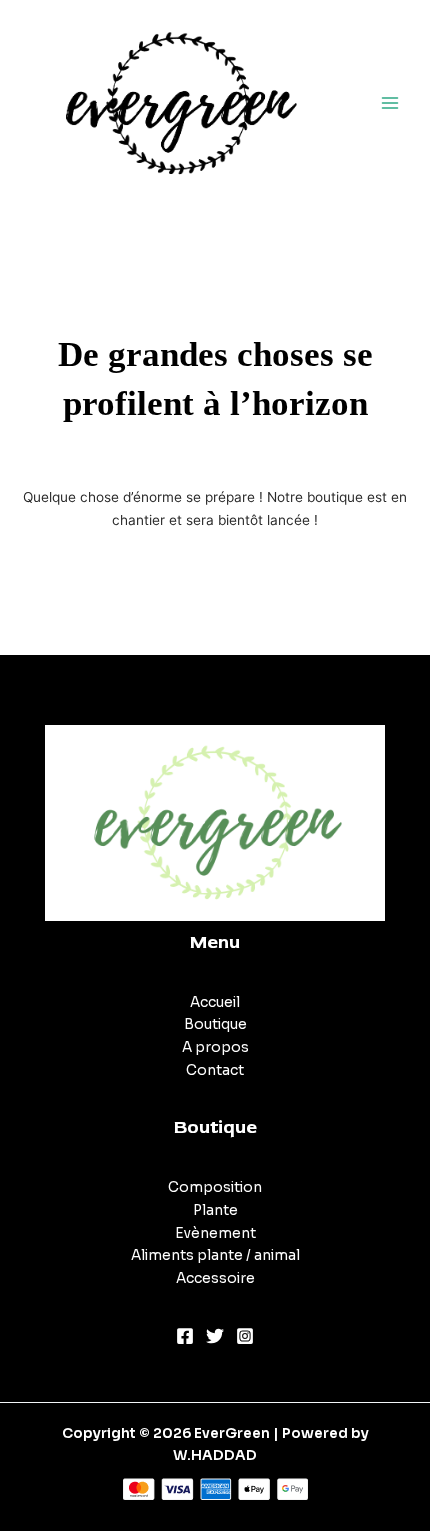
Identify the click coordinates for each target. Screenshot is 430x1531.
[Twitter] (215, 1336)
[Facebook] (185, 1336)
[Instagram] (245, 1336)
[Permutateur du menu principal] (390, 102)
